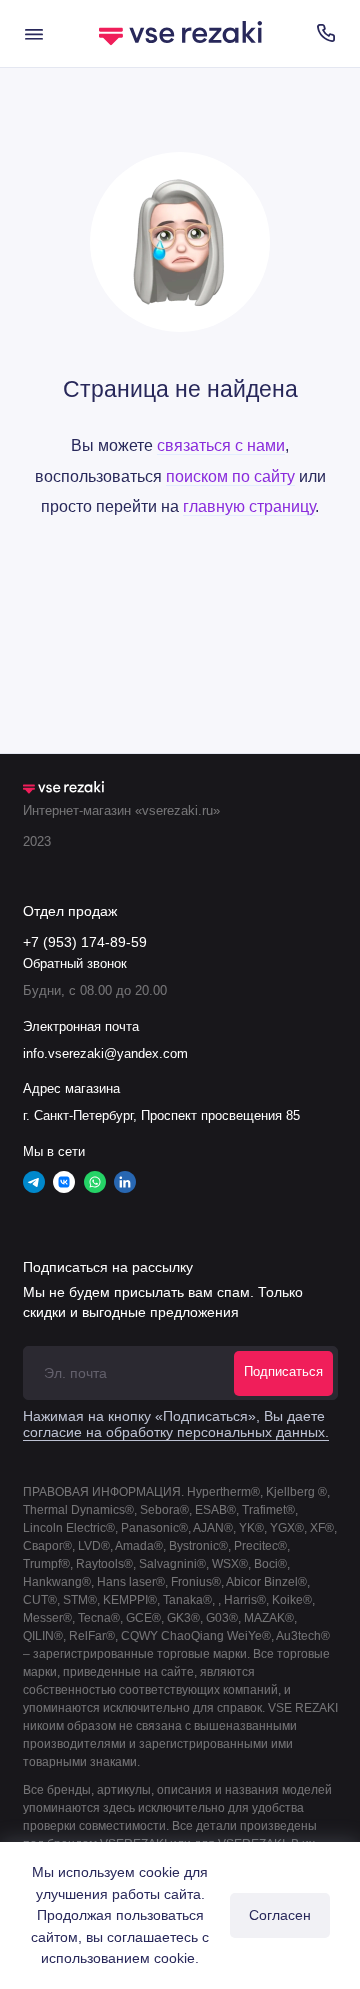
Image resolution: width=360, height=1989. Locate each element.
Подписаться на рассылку (108, 1267)
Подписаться (283, 1372)
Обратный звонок (75, 964)
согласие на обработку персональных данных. (176, 1432)
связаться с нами (221, 445)
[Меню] (34, 33)
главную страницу (249, 506)
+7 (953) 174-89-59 (85, 942)
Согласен (280, 1915)
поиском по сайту (230, 476)
